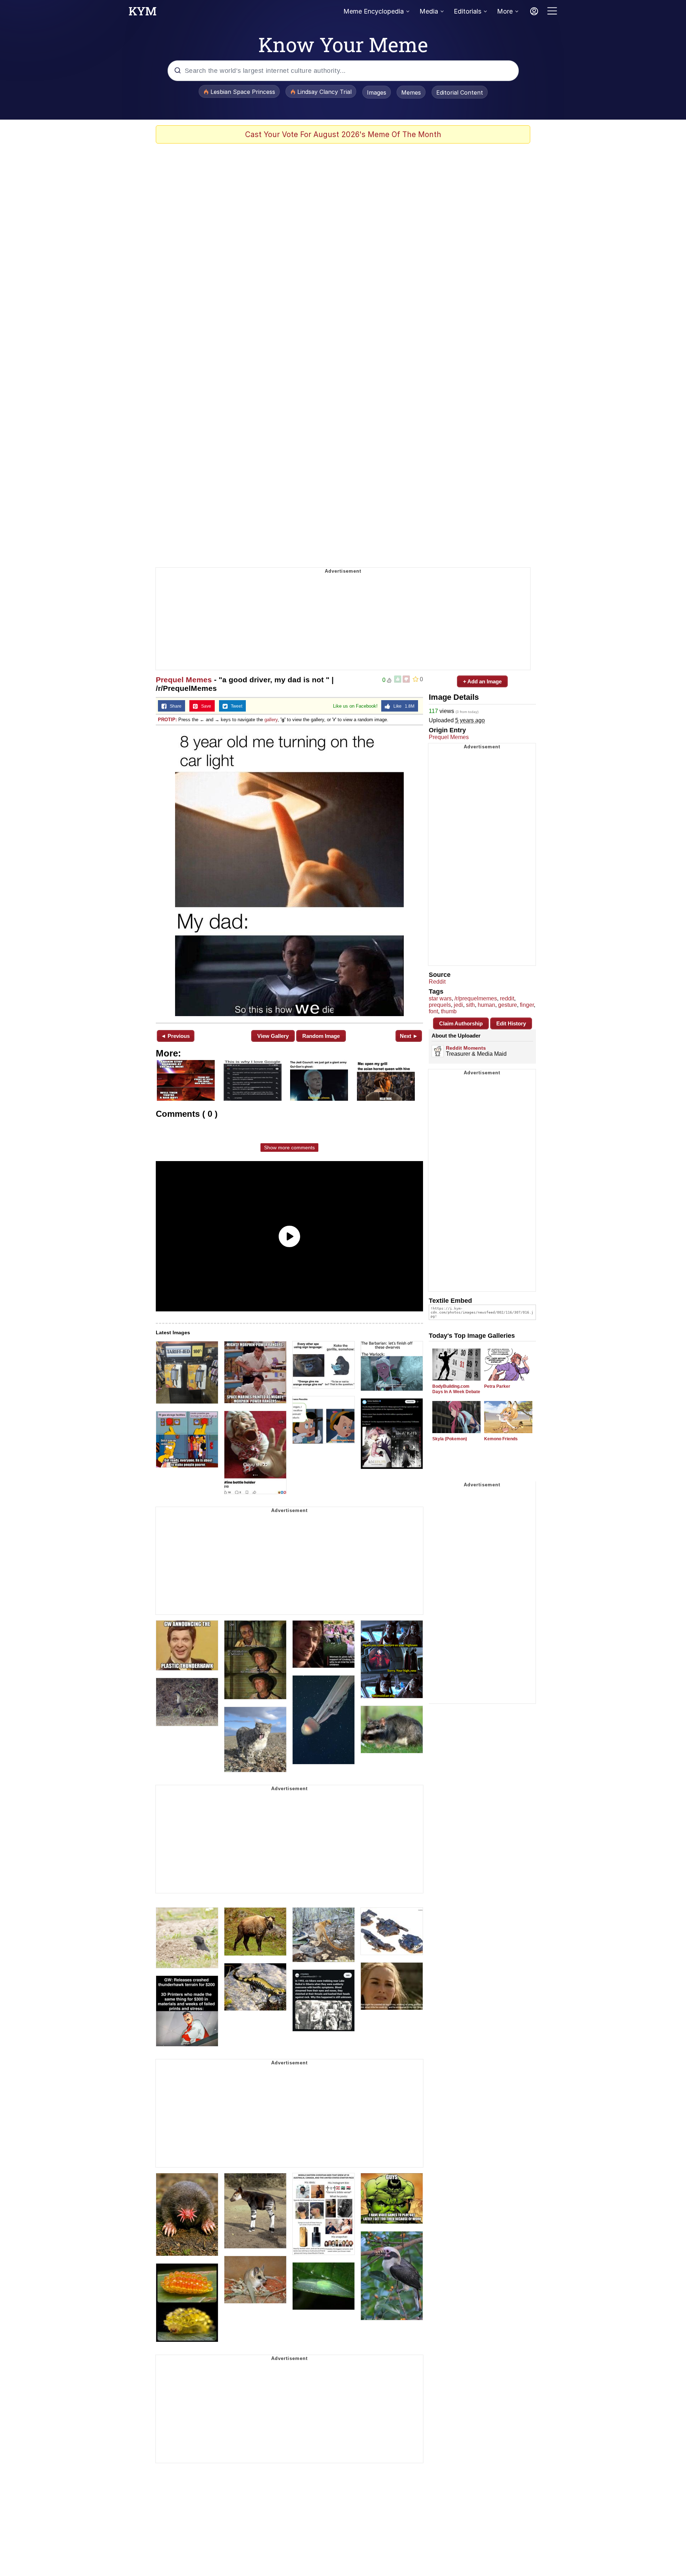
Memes (411, 92)
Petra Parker (497, 1386)
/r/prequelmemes (476, 998)
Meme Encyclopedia (374, 11)
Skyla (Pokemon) (450, 1439)
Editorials (468, 11)
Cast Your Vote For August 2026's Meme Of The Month (343, 134)
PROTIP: (167, 720)
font (433, 1011)
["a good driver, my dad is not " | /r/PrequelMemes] (289, 873)
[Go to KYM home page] (143, 13)
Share (174, 706)
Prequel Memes (184, 680)
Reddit (437, 982)
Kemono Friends (501, 1439)
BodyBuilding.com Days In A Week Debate (456, 1389)
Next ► (409, 1036)
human (486, 1005)
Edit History (511, 1023)
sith (470, 1005)
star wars (440, 998)
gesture (508, 1005)
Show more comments (289, 1148)
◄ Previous (175, 1036)
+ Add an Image (482, 681)
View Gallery (273, 1036)
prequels (440, 1005)
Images (377, 92)
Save (205, 706)
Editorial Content (460, 92)
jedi (458, 1005)
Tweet (235, 706)
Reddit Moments (466, 1048)
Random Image (321, 1036)
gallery (271, 720)
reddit (507, 998)
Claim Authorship (461, 1023)
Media (429, 11)
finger (527, 1005)
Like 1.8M (402, 706)
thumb (449, 1011)
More (505, 11)
